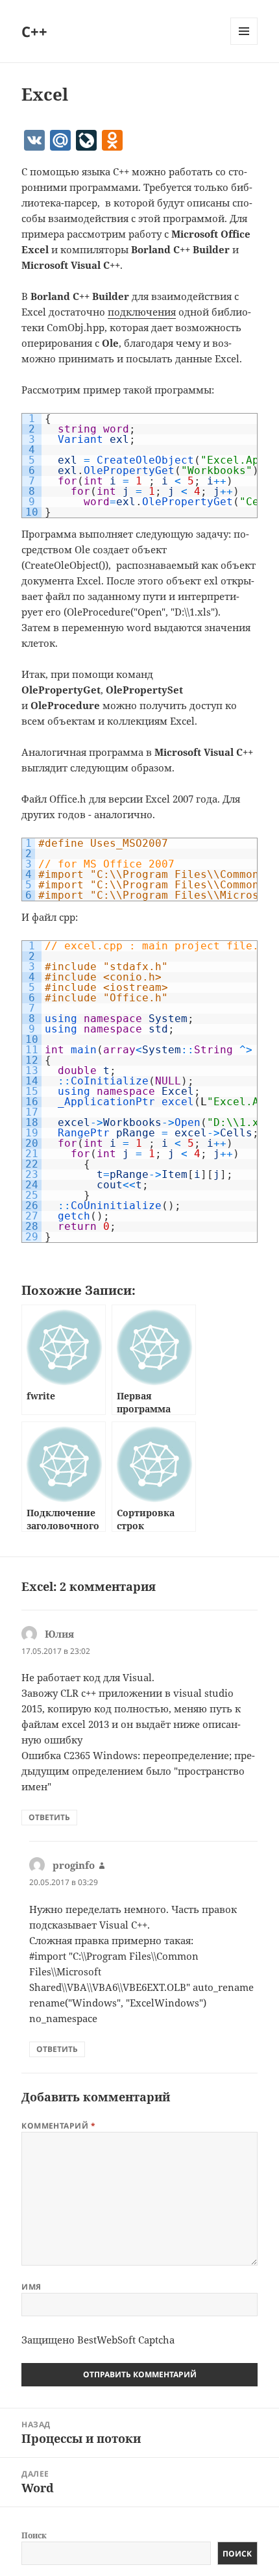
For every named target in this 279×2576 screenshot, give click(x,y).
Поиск (34, 2535)
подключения (142, 312)
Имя (31, 2287)
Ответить (49, 1817)
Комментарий (58, 2126)
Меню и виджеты (244, 44)
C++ (34, 31)
